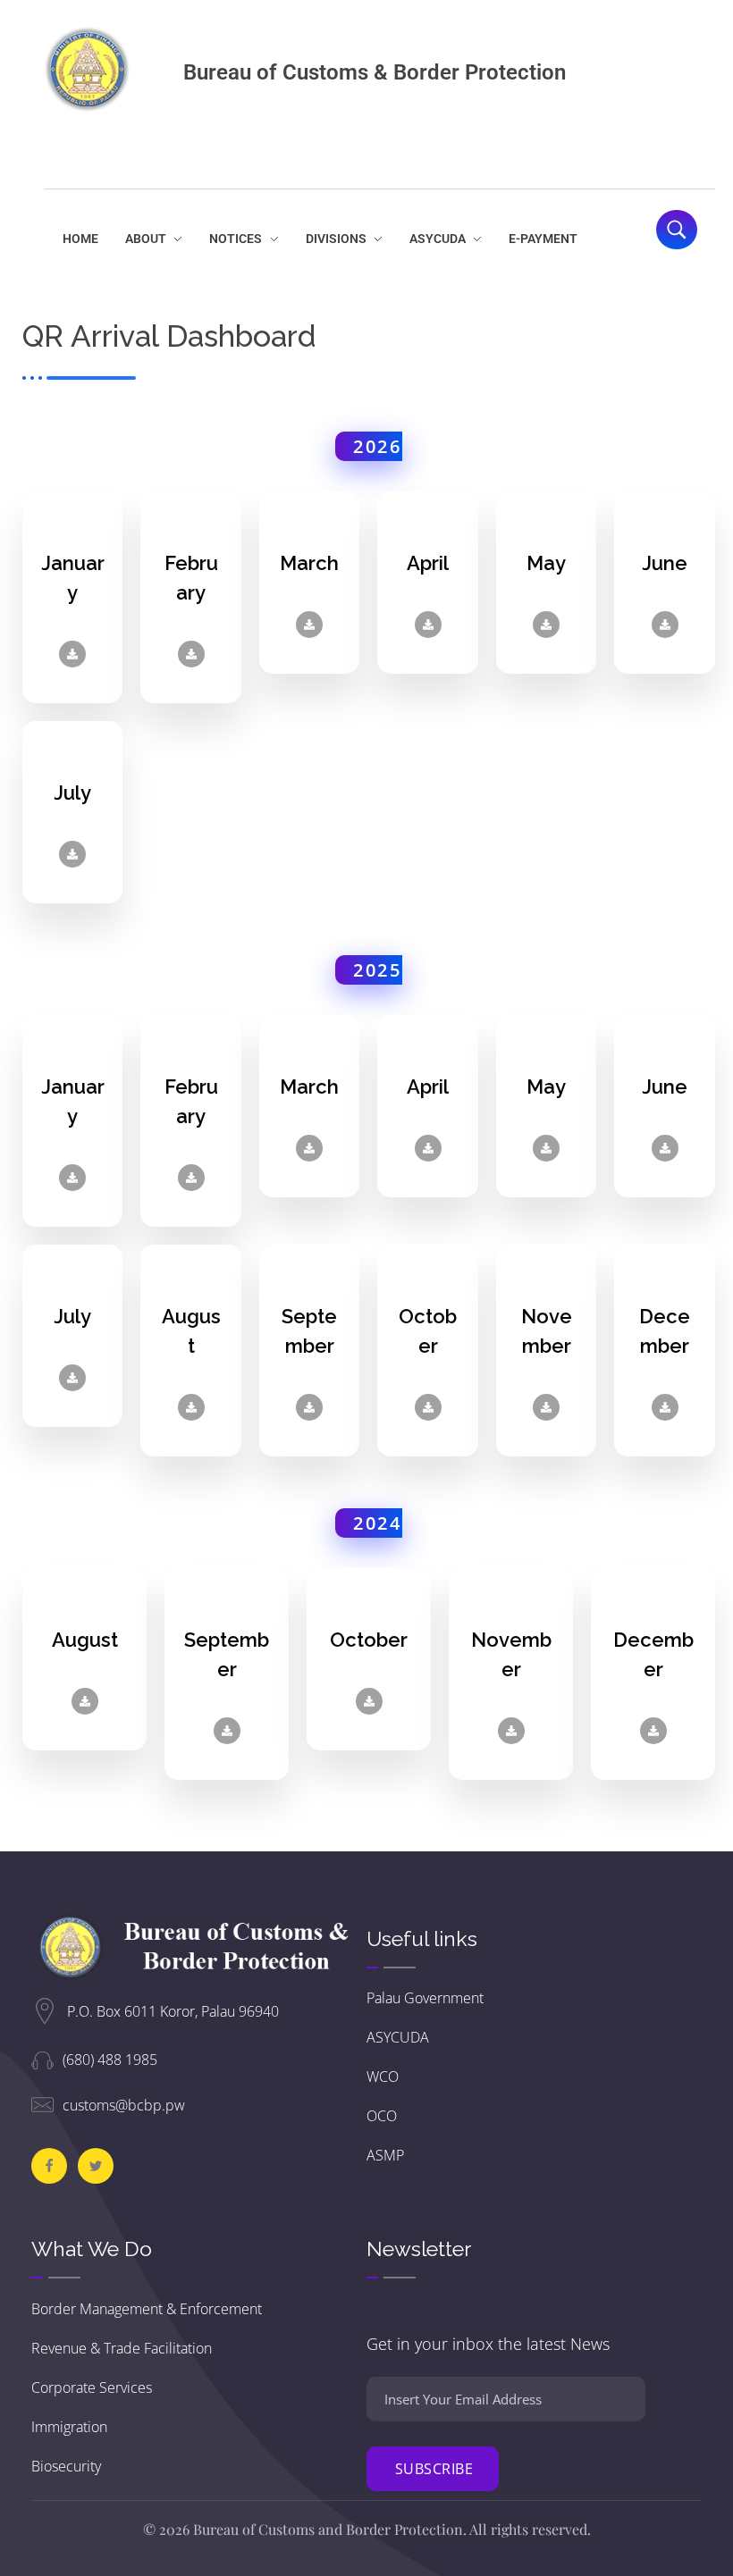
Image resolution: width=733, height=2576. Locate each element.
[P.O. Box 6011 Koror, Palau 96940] (45, 2011)
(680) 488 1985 (110, 2060)
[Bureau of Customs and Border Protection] (87, 69)
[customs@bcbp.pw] (42, 2105)
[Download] (72, 654)
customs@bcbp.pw (124, 2105)
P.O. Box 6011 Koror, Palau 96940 (173, 2011)
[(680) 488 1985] (42, 2059)
